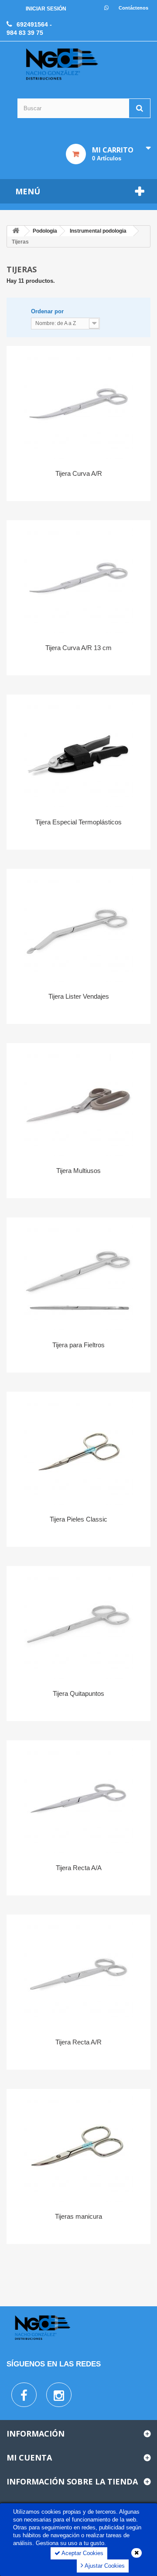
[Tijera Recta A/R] (78, 1973)
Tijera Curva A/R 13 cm (78, 648)
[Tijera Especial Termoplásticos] (78, 753)
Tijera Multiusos (78, 1171)
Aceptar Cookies (82, 2553)
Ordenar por (47, 311)
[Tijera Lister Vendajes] (78, 927)
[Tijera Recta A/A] (78, 1799)
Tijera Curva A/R (79, 473)
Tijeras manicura (78, 2216)
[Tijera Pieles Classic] (78, 1450)
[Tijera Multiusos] (78, 1102)
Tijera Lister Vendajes (79, 996)
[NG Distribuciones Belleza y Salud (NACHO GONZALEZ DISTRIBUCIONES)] (62, 64)
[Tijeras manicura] (78, 2147)
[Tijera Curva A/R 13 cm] (78, 579)
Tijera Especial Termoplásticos (78, 822)
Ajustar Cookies (104, 2566)
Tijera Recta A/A (79, 1868)
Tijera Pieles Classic (78, 1519)
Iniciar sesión (46, 9)
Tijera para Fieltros (78, 1345)
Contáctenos (133, 8)
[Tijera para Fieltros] (78, 1276)
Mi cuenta (29, 2457)
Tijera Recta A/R (78, 2042)
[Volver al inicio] (16, 231)
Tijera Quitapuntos (78, 1693)
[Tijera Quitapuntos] (78, 1624)
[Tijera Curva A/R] (78, 404)
